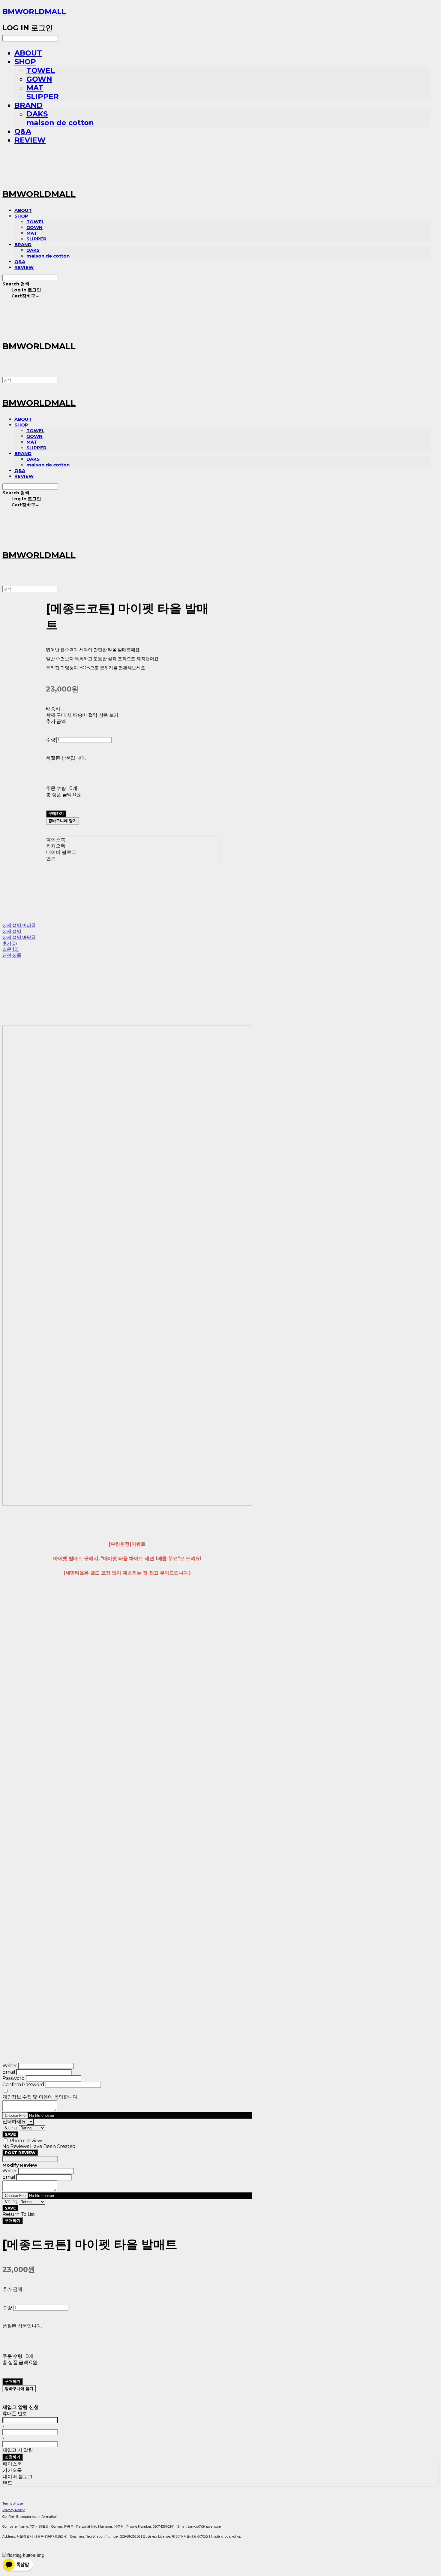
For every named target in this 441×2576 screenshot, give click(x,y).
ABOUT (28, 53)
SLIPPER (43, 96)
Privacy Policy (13, 2510)
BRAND (28, 105)
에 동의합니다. (40, 2097)
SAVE (10, 2134)
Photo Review (26, 2141)
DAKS (37, 114)
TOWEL (41, 70)
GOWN (39, 79)
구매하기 (13, 2220)
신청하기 (13, 2457)
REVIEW (30, 140)
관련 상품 (12, 955)
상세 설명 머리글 (19, 925)
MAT (35, 88)
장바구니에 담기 (19, 2388)
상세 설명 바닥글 (19, 937)
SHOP (25, 62)
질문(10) (10, 949)
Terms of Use (13, 2503)
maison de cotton (60, 123)
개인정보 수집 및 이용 (25, 2097)
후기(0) (10, 943)
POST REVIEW (20, 2153)
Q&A (23, 131)
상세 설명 (12, 931)
